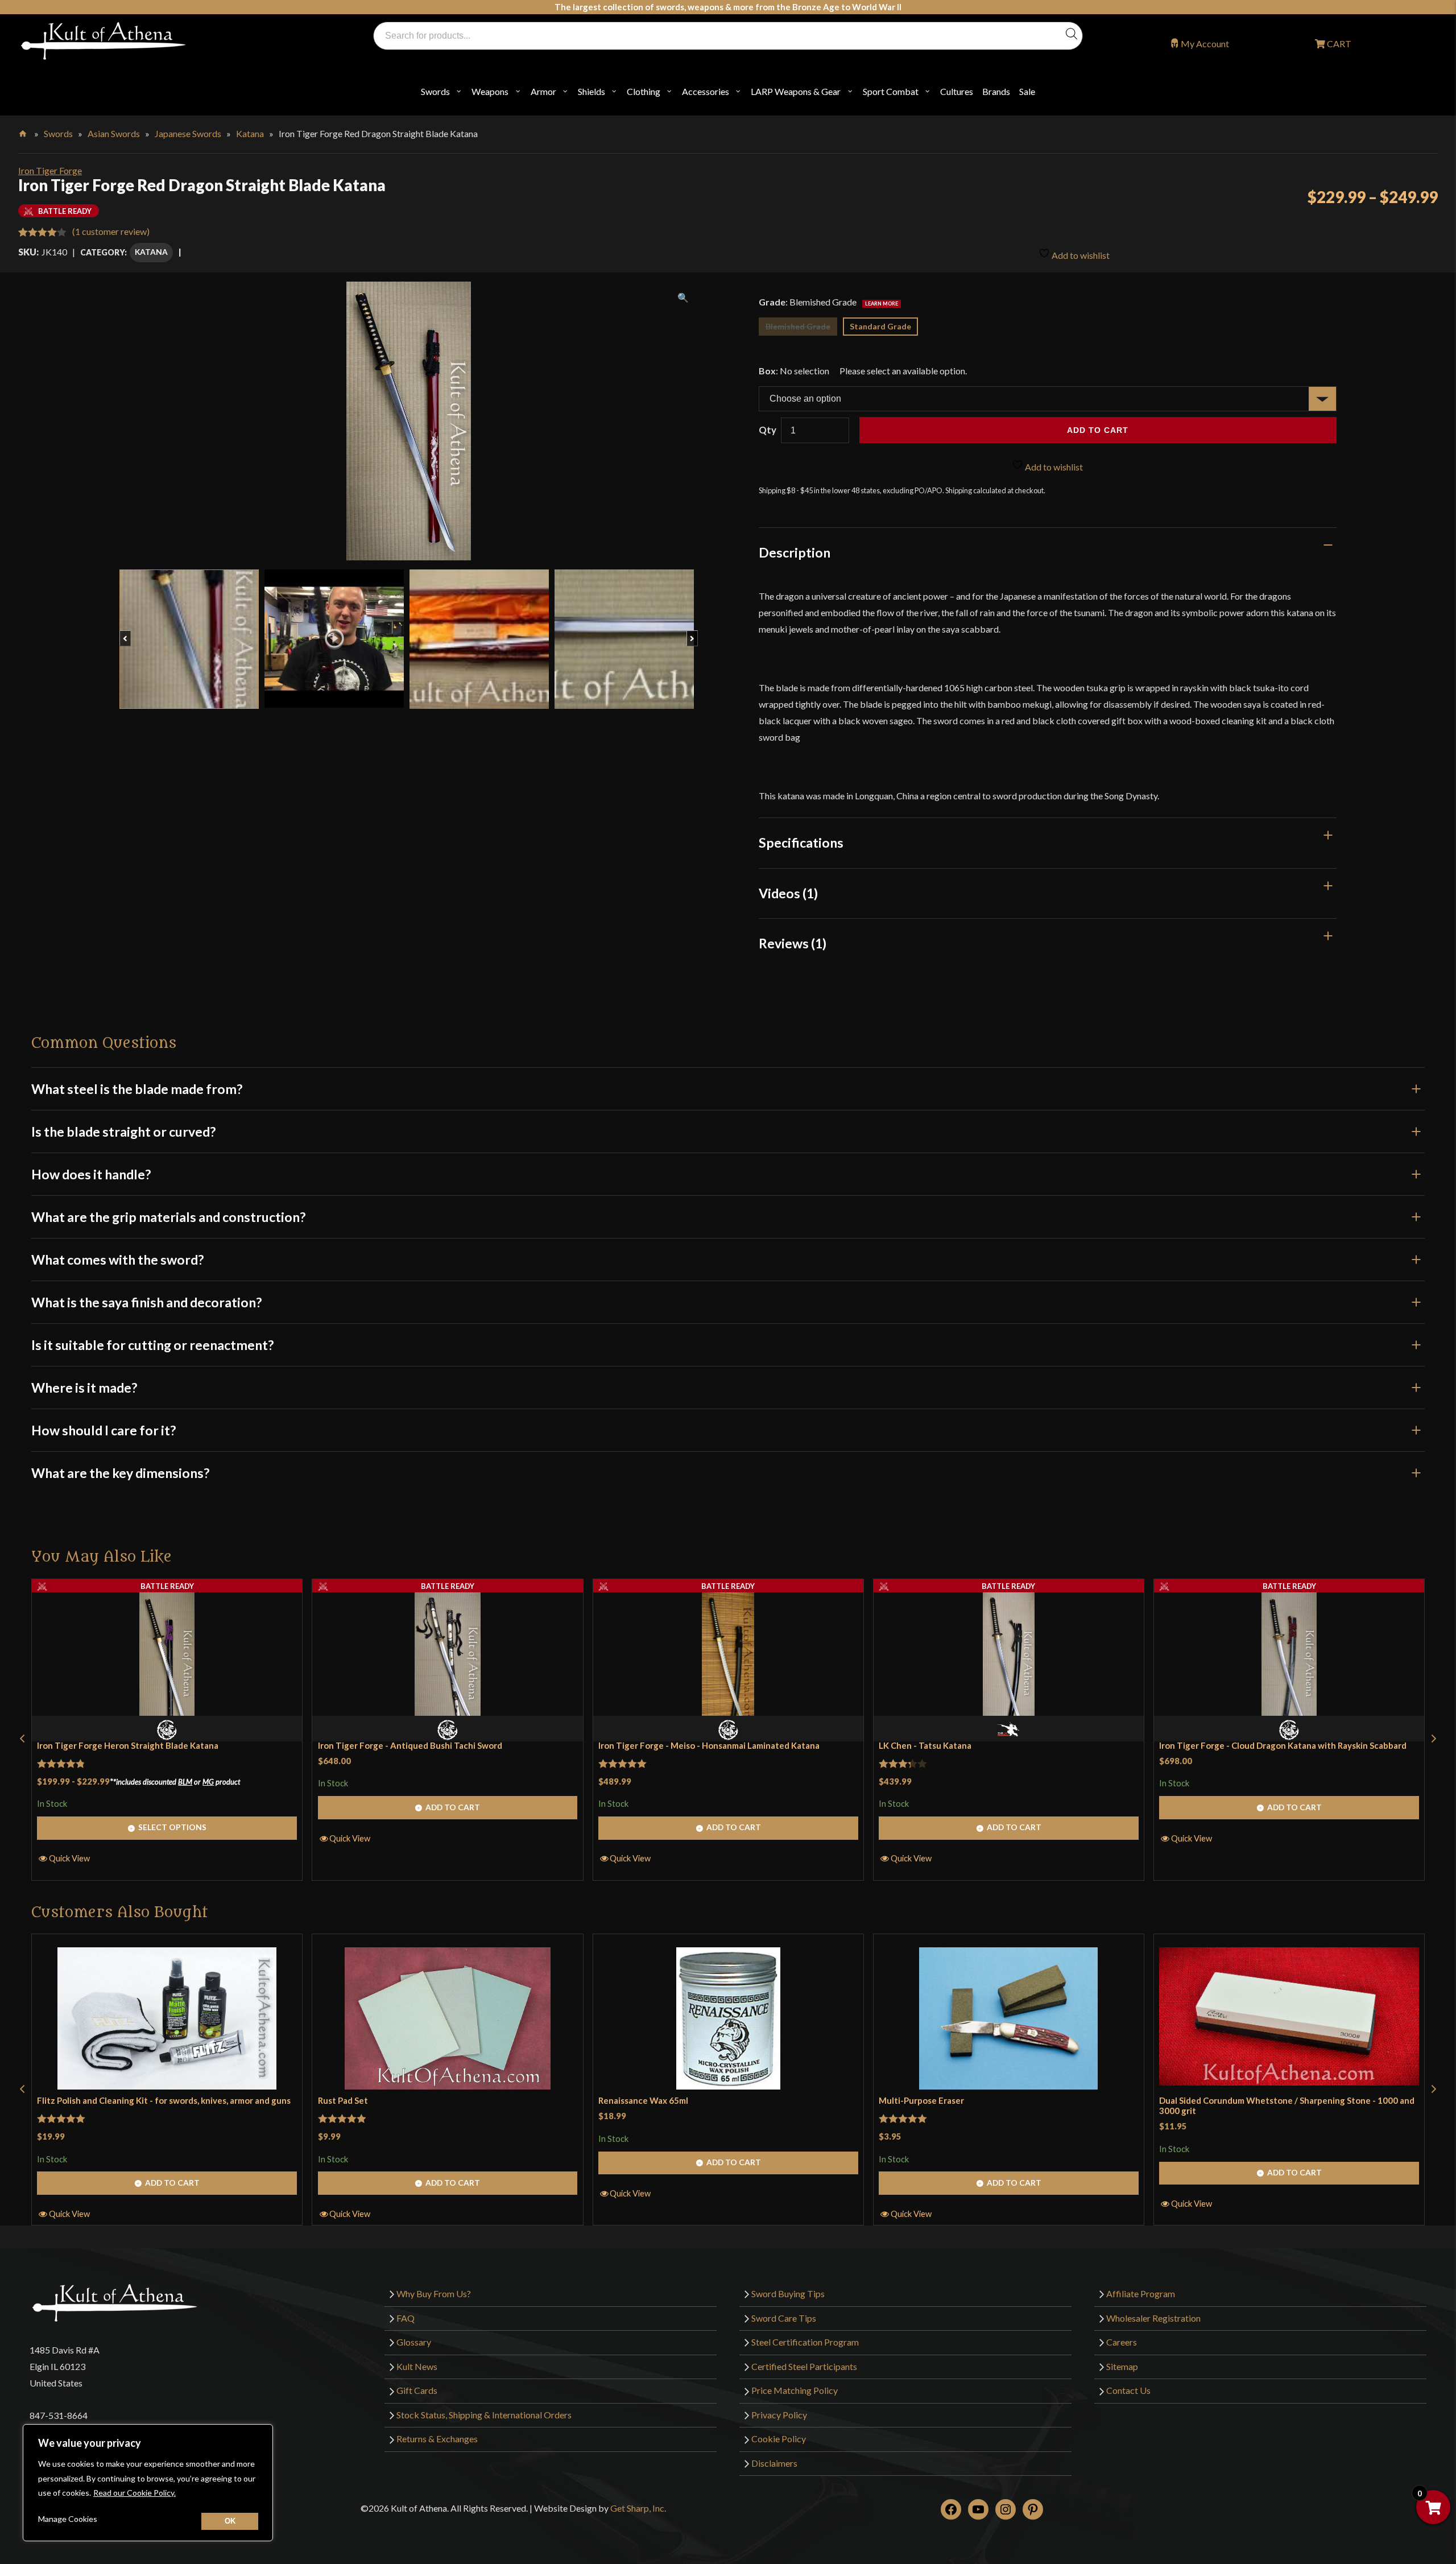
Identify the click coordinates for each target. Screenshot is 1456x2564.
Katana (250, 133)
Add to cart (1098, 430)
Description (795, 552)
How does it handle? (91, 1174)
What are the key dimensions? (120, 1473)
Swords (435, 91)
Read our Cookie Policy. (135, 2493)
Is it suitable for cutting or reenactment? (152, 1345)
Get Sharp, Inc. (638, 2508)
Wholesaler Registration (1153, 2318)
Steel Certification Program (805, 2342)
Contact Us (1128, 2390)
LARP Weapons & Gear (796, 91)
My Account (1205, 44)
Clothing (644, 91)
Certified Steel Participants (804, 2366)
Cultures (957, 91)
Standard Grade (880, 326)
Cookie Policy (779, 2439)
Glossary (414, 2342)
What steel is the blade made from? (137, 1089)
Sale (1027, 91)
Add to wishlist (1080, 255)
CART (1338, 44)
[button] (22, 1739)
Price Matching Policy (795, 2390)
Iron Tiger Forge (50, 170)
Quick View (69, 1858)
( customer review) (111, 231)
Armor (543, 91)
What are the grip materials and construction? (168, 1217)
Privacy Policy (779, 2415)
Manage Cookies (68, 2519)
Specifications (801, 843)
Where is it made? (84, 1388)
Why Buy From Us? (434, 2293)
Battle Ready (167, 1586)
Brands (996, 91)
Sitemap (1122, 2366)
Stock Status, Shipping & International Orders (484, 2415)
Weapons (490, 91)
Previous (131, 633)
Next (698, 633)
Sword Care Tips (784, 2318)
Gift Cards (417, 2390)
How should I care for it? (104, 1430)
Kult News (417, 2366)
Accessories (706, 91)
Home (24, 131)
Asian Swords (114, 133)
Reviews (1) (793, 943)
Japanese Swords (188, 133)
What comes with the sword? (117, 1260)
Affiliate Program (1141, 2293)
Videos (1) (788, 893)
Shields (591, 91)
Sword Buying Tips (788, 2293)
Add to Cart (453, 1807)
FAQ (406, 2318)
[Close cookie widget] (230, 2521)
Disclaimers (774, 2463)
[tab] (1048, 552)
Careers (1122, 2342)
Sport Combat (891, 91)
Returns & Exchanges (437, 2439)
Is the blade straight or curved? (123, 1132)
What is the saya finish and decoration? (146, 1302)
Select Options (172, 1827)
